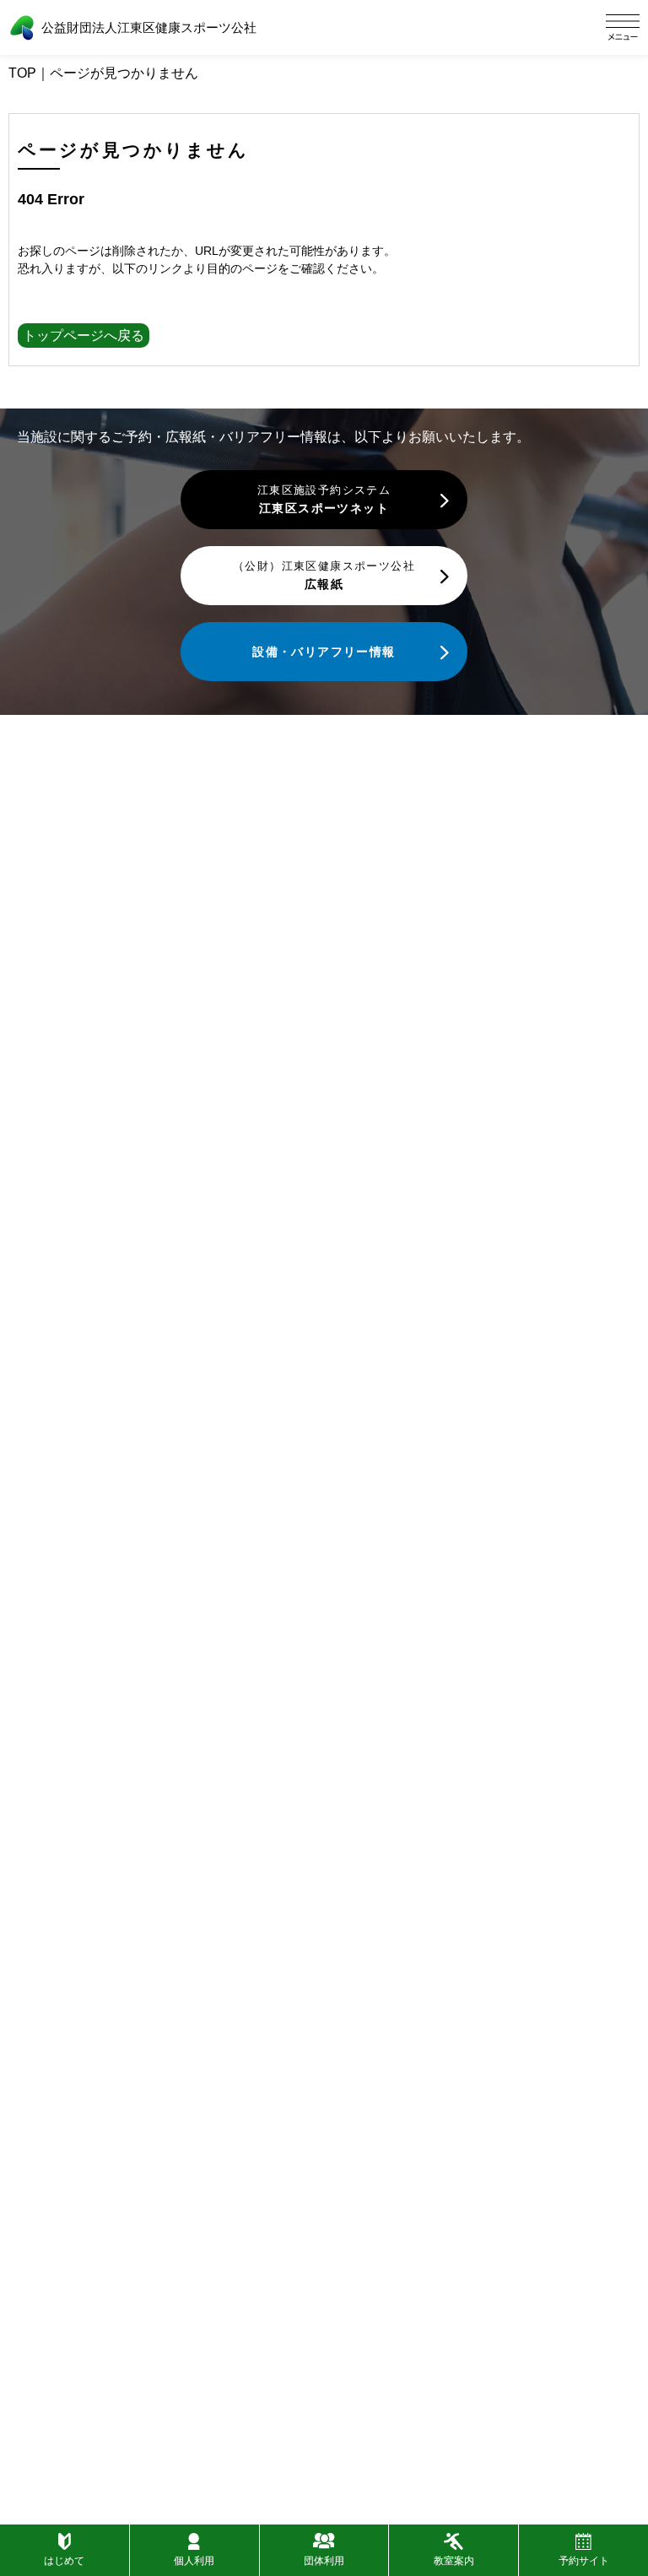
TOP (22, 73)
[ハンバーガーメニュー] (623, 27)
